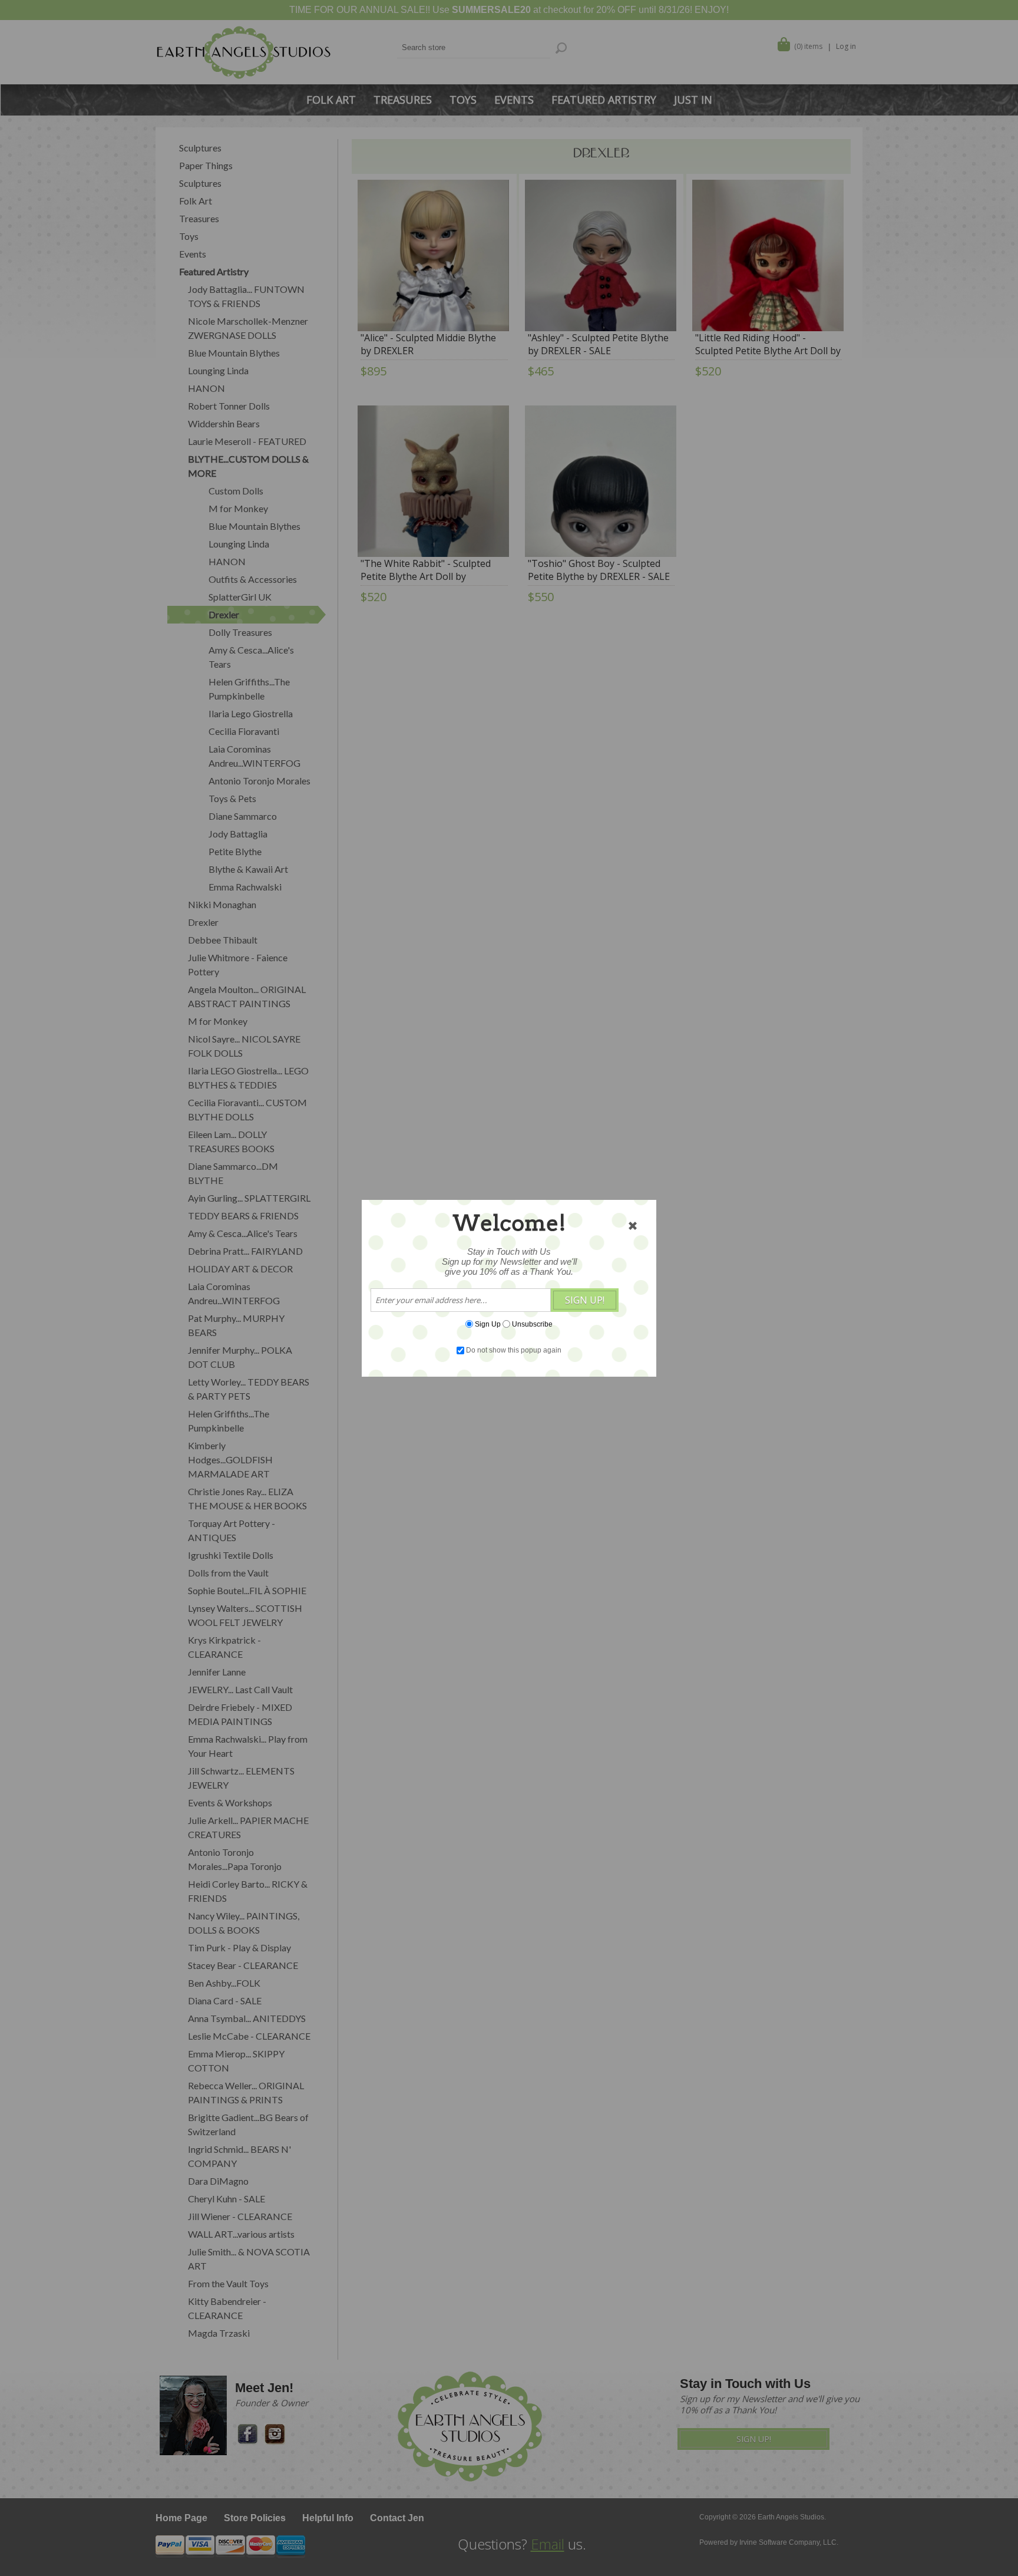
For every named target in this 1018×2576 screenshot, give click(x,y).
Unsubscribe (532, 1324)
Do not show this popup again (514, 1350)
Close (633, 1226)
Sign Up (488, 1324)
